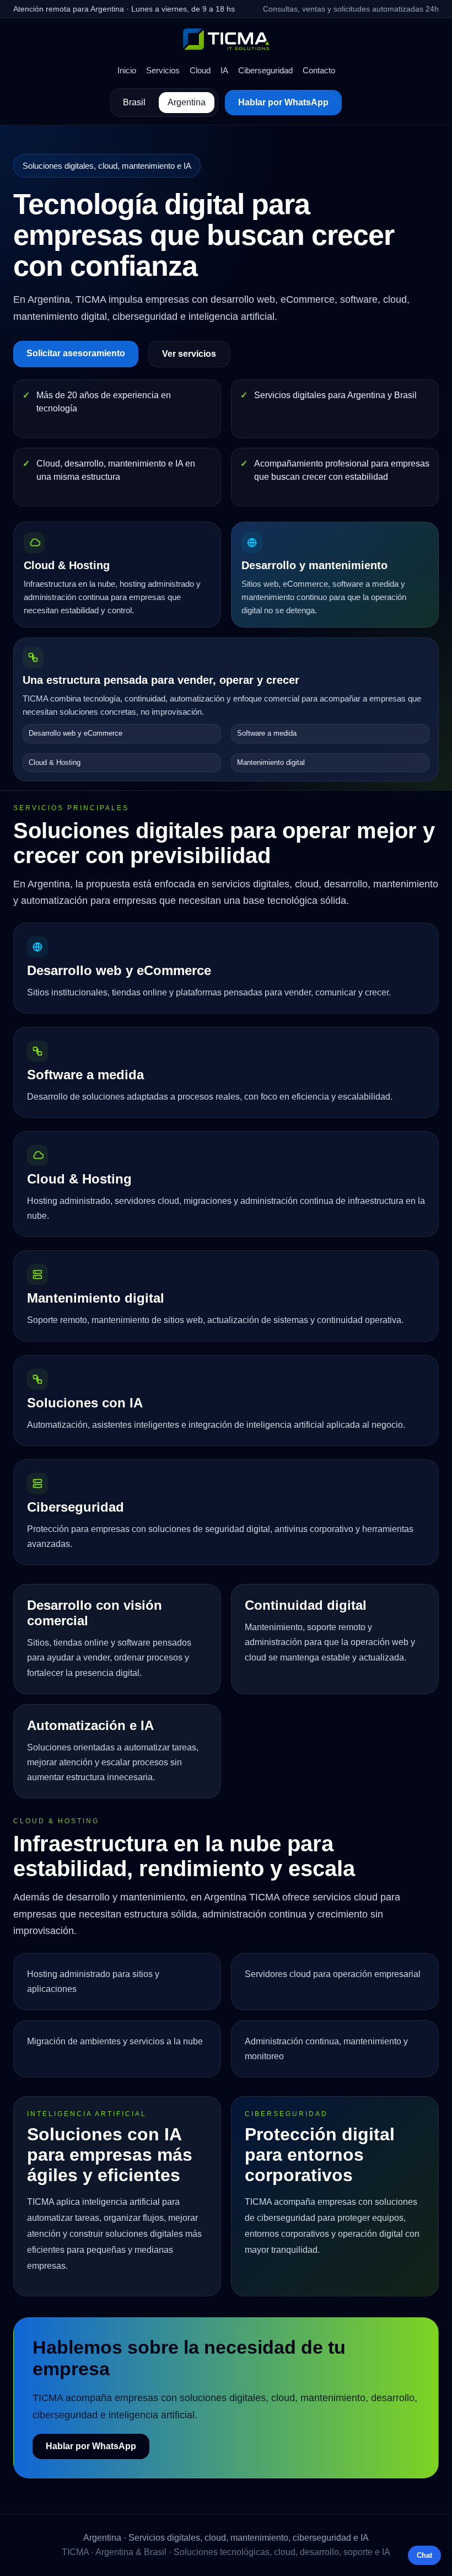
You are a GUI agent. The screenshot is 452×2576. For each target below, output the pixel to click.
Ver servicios (189, 354)
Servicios (163, 70)
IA (224, 70)
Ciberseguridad (265, 70)
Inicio (127, 70)
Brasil (134, 102)
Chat (424, 2555)
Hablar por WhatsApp (283, 102)
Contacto (319, 70)
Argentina (187, 102)
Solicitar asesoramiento (76, 353)
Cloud (200, 70)
